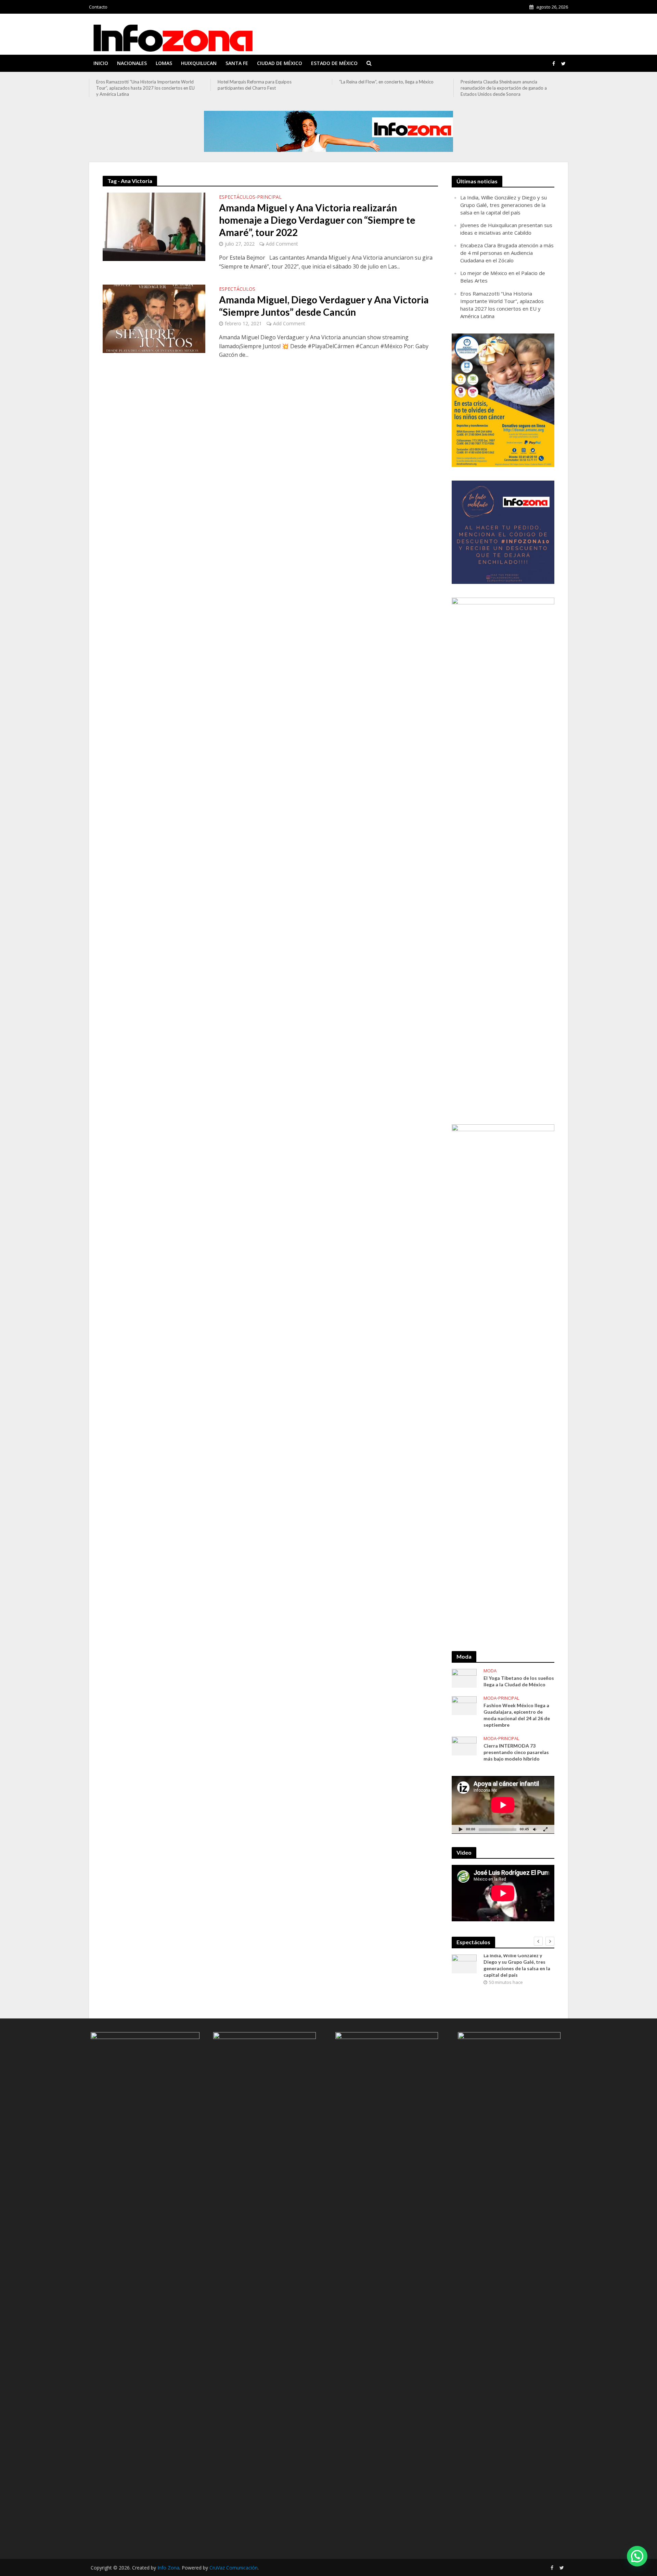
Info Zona (168, 2568)
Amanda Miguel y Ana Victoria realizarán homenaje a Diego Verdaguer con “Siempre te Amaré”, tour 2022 (317, 220)
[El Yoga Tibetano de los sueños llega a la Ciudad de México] (464, 1677)
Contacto (98, 7)
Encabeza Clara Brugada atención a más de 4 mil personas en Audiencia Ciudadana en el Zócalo (507, 253)
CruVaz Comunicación (234, 2568)
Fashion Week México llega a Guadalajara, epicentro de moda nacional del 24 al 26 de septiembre (517, 1715)
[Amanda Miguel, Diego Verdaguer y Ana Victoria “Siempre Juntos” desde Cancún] (154, 318)
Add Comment (282, 244)
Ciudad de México (280, 63)
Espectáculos (237, 197)
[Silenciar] (534, 1829)
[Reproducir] (461, 1829)
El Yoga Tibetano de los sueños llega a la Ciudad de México (519, 1681)
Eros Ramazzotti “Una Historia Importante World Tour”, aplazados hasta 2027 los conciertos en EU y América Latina (145, 88)
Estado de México (334, 63)
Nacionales (132, 63)
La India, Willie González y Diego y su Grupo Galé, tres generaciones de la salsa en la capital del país (504, 205)
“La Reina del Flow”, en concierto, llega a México (386, 82)
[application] (503, 1805)
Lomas (164, 63)
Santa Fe (237, 63)
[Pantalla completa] (545, 1829)
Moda (490, 1671)
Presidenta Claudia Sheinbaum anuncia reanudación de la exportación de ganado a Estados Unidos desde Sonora (504, 88)
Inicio (101, 63)
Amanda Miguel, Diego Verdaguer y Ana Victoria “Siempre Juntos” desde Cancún (324, 306)
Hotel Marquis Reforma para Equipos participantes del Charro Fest (255, 85)
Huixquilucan (199, 63)
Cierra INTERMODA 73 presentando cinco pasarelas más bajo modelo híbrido (516, 1752)
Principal (269, 197)
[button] (637, 2556)
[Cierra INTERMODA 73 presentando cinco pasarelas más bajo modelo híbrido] (464, 1745)
